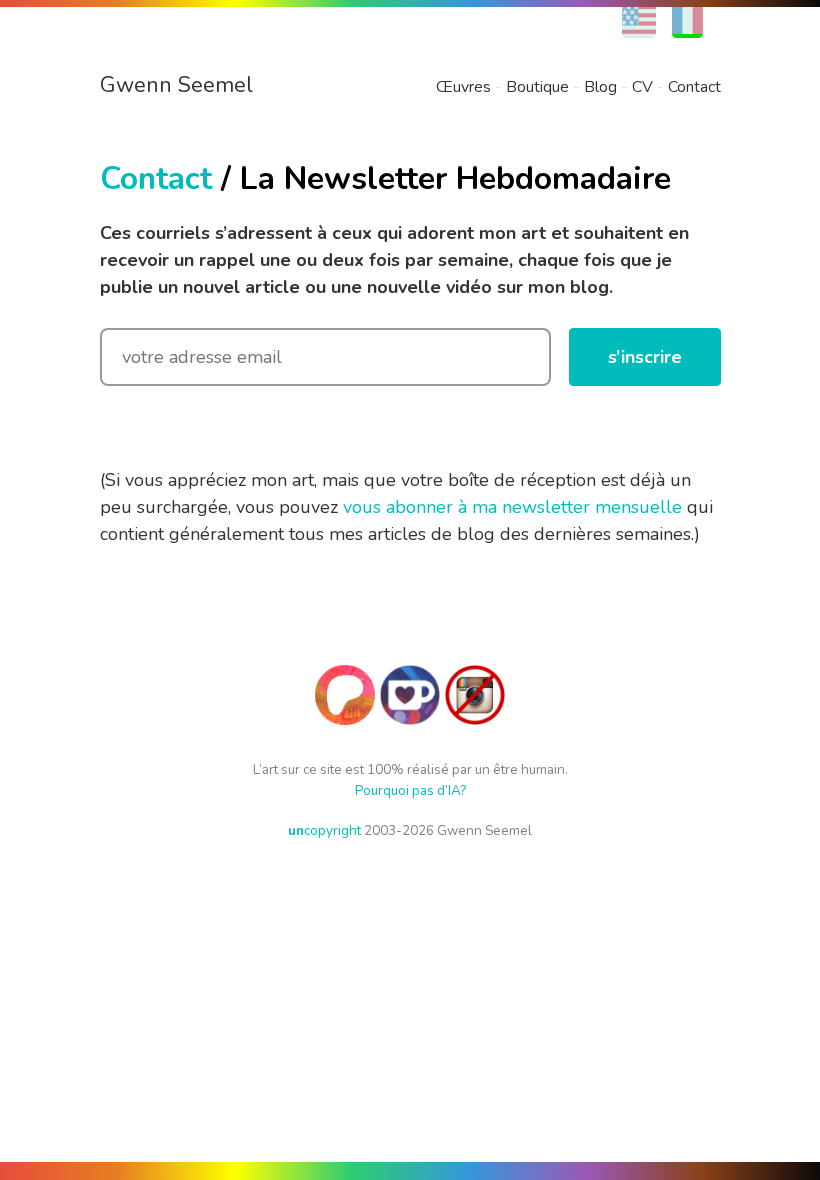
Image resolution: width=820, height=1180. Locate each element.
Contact (694, 87)
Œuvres (463, 87)
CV (642, 87)
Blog (600, 87)
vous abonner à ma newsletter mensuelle (512, 507)
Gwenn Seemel (176, 85)
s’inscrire (645, 357)
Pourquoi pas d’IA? (410, 790)
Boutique (537, 87)
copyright (324, 830)
